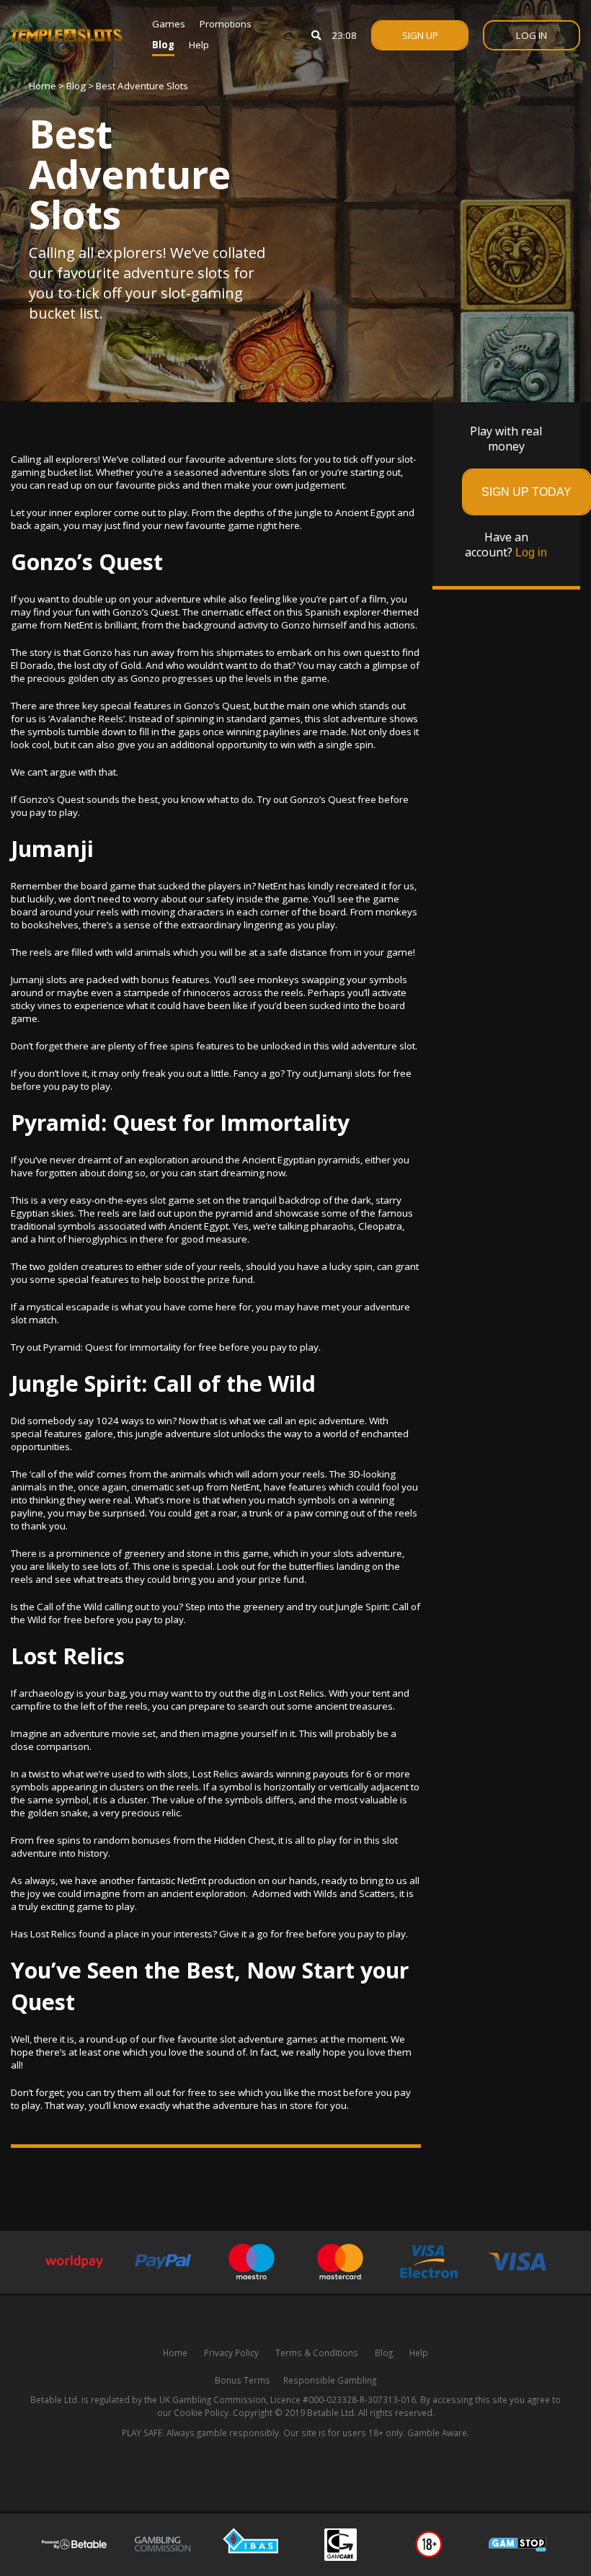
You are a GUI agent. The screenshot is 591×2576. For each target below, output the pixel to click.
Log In (532, 35)
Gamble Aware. (438, 2433)
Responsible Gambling (330, 2380)
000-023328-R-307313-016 (362, 2399)
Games (169, 24)
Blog (163, 45)
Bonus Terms (243, 2380)
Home (43, 86)
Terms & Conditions (317, 2353)
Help (199, 45)
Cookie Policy (201, 2412)
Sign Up (420, 35)
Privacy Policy (231, 2353)
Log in (531, 552)
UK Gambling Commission (213, 2399)
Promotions (226, 24)
